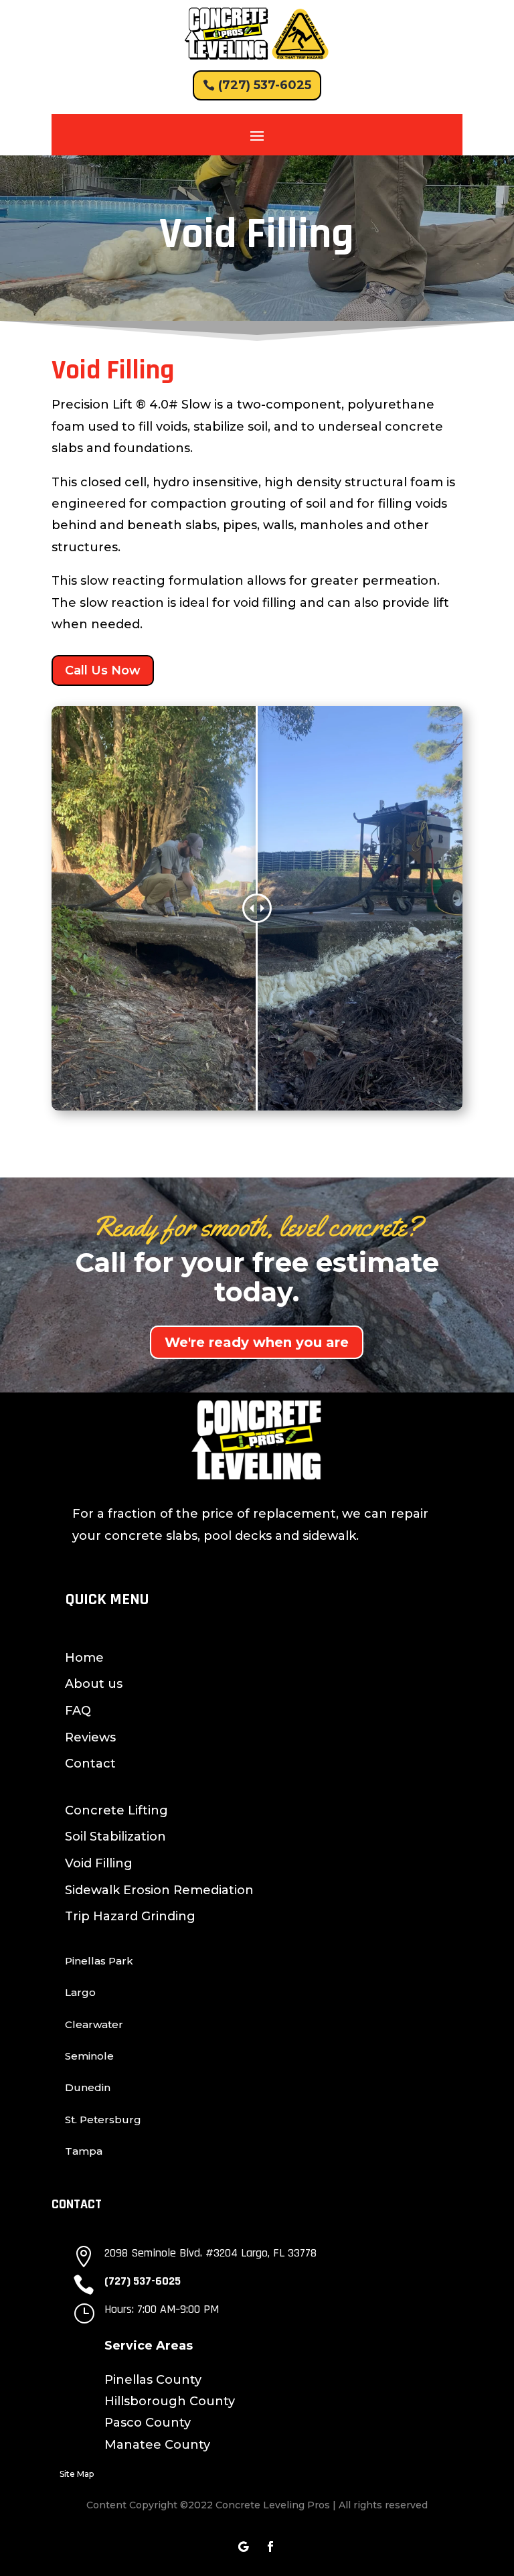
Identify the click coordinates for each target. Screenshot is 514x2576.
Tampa (84, 2151)
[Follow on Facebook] (270, 2547)
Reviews (90, 1737)
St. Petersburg (103, 2120)
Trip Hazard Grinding (130, 1916)
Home (84, 1658)
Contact (90, 1764)
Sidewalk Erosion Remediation (159, 1890)
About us (94, 1684)
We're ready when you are (257, 1342)
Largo (80, 1992)
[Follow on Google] (244, 2547)
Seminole (89, 2056)
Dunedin (88, 2087)
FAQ (78, 1711)
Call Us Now (103, 670)
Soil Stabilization (115, 1837)
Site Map (77, 2474)
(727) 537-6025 (265, 85)
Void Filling (99, 1863)
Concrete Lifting (116, 1810)
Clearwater (94, 2024)
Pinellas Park (99, 1961)
